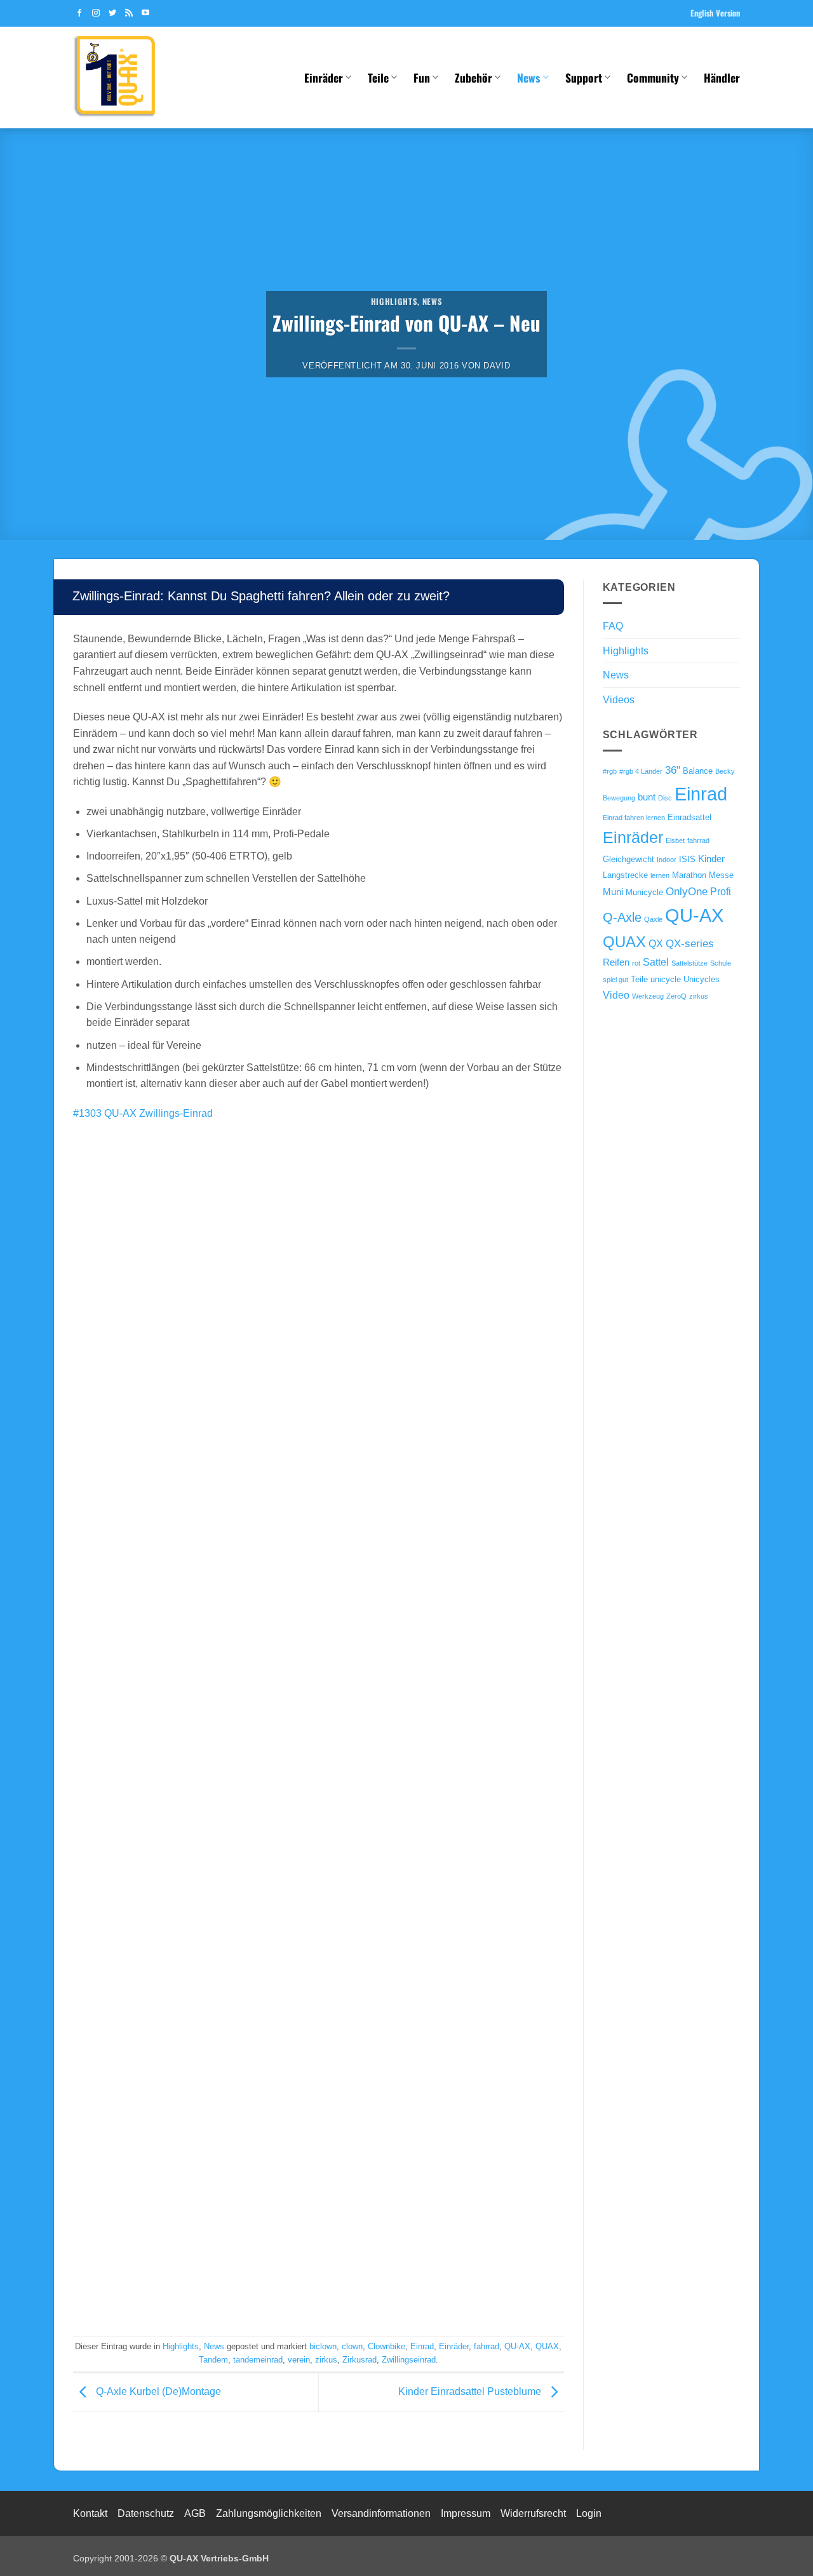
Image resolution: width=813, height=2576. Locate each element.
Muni (613, 892)
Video (616, 995)
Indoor (667, 860)
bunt (647, 797)
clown (352, 2346)
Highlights (394, 301)
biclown (323, 2346)
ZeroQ (676, 996)
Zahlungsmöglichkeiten (269, 2513)
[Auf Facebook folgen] (79, 13)
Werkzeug (648, 996)
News (528, 78)
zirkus (326, 2360)
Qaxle (653, 919)
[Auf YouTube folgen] (145, 13)
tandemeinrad (258, 2360)
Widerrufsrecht (533, 2513)
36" (673, 770)
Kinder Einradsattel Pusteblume (471, 2391)
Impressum (466, 2513)
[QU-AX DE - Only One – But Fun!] (137, 78)
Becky (725, 771)
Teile (378, 78)
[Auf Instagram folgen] (96, 13)
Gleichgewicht (628, 859)
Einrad (422, 2346)
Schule (721, 963)
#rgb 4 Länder (641, 771)
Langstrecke (625, 875)
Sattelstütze (689, 963)
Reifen (616, 962)
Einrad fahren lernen (634, 818)
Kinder (711, 859)
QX (656, 943)
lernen (660, 875)
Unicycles (702, 979)
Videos (619, 700)
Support (584, 78)
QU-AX (517, 2346)
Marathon (689, 875)
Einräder (324, 78)
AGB (195, 2513)
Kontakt (90, 2513)
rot (636, 963)
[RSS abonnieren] (129, 13)
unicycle (666, 979)
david (497, 366)
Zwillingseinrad (409, 2360)
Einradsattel (689, 817)
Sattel (656, 962)
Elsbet (675, 840)
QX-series (690, 943)
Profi (721, 891)
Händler (722, 78)
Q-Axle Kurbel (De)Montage (157, 2391)
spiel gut (615, 980)
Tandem (213, 2360)
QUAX (547, 2346)
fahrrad (487, 2346)
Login (589, 2513)
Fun (422, 78)
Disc (665, 798)
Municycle (644, 892)
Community (653, 78)
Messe (721, 875)
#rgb (610, 771)
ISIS (687, 859)
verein (299, 2360)
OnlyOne (687, 891)
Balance (698, 771)
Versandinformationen (381, 2513)
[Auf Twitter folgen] (112, 13)
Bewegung (619, 798)
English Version (715, 13)
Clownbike (386, 2346)
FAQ (613, 626)
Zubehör (474, 78)
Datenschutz (146, 2513)
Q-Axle (622, 917)
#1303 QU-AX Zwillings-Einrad (143, 1113)
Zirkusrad (359, 2360)
